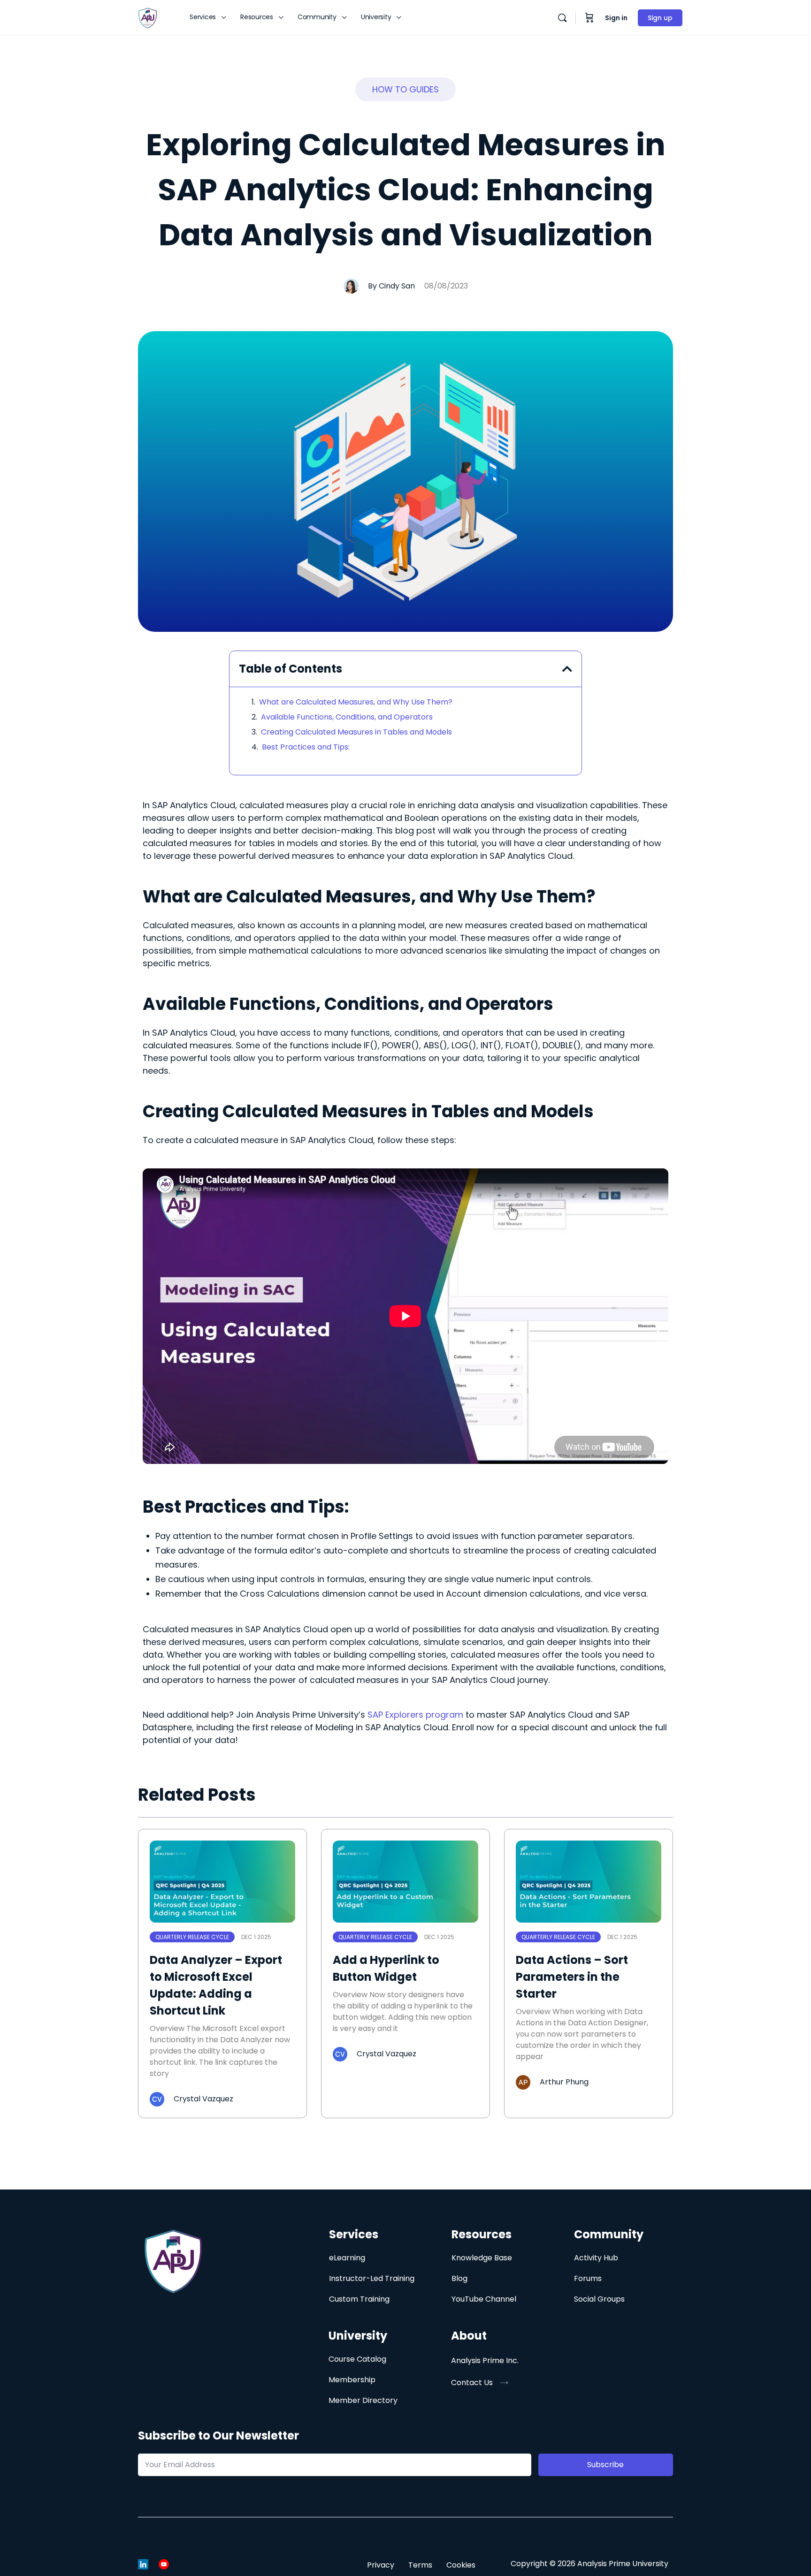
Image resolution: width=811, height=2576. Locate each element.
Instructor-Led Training (372, 2278)
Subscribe (605, 2465)
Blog (459, 2278)
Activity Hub (596, 2258)
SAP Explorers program (415, 1715)
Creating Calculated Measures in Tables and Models (356, 732)
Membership (352, 2380)
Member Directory (363, 2400)
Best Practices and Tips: (306, 747)
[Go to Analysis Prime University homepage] (147, 17)
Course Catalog (357, 2359)
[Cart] (589, 18)
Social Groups (599, 2299)
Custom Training (359, 2299)
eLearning (347, 2258)
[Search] (562, 18)
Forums (588, 2278)
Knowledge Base (482, 2258)
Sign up (660, 18)
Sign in (616, 18)
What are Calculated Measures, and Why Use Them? (356, 702)
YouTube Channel (484, 2299)
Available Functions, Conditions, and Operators (347, 717)
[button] (405, 89)
